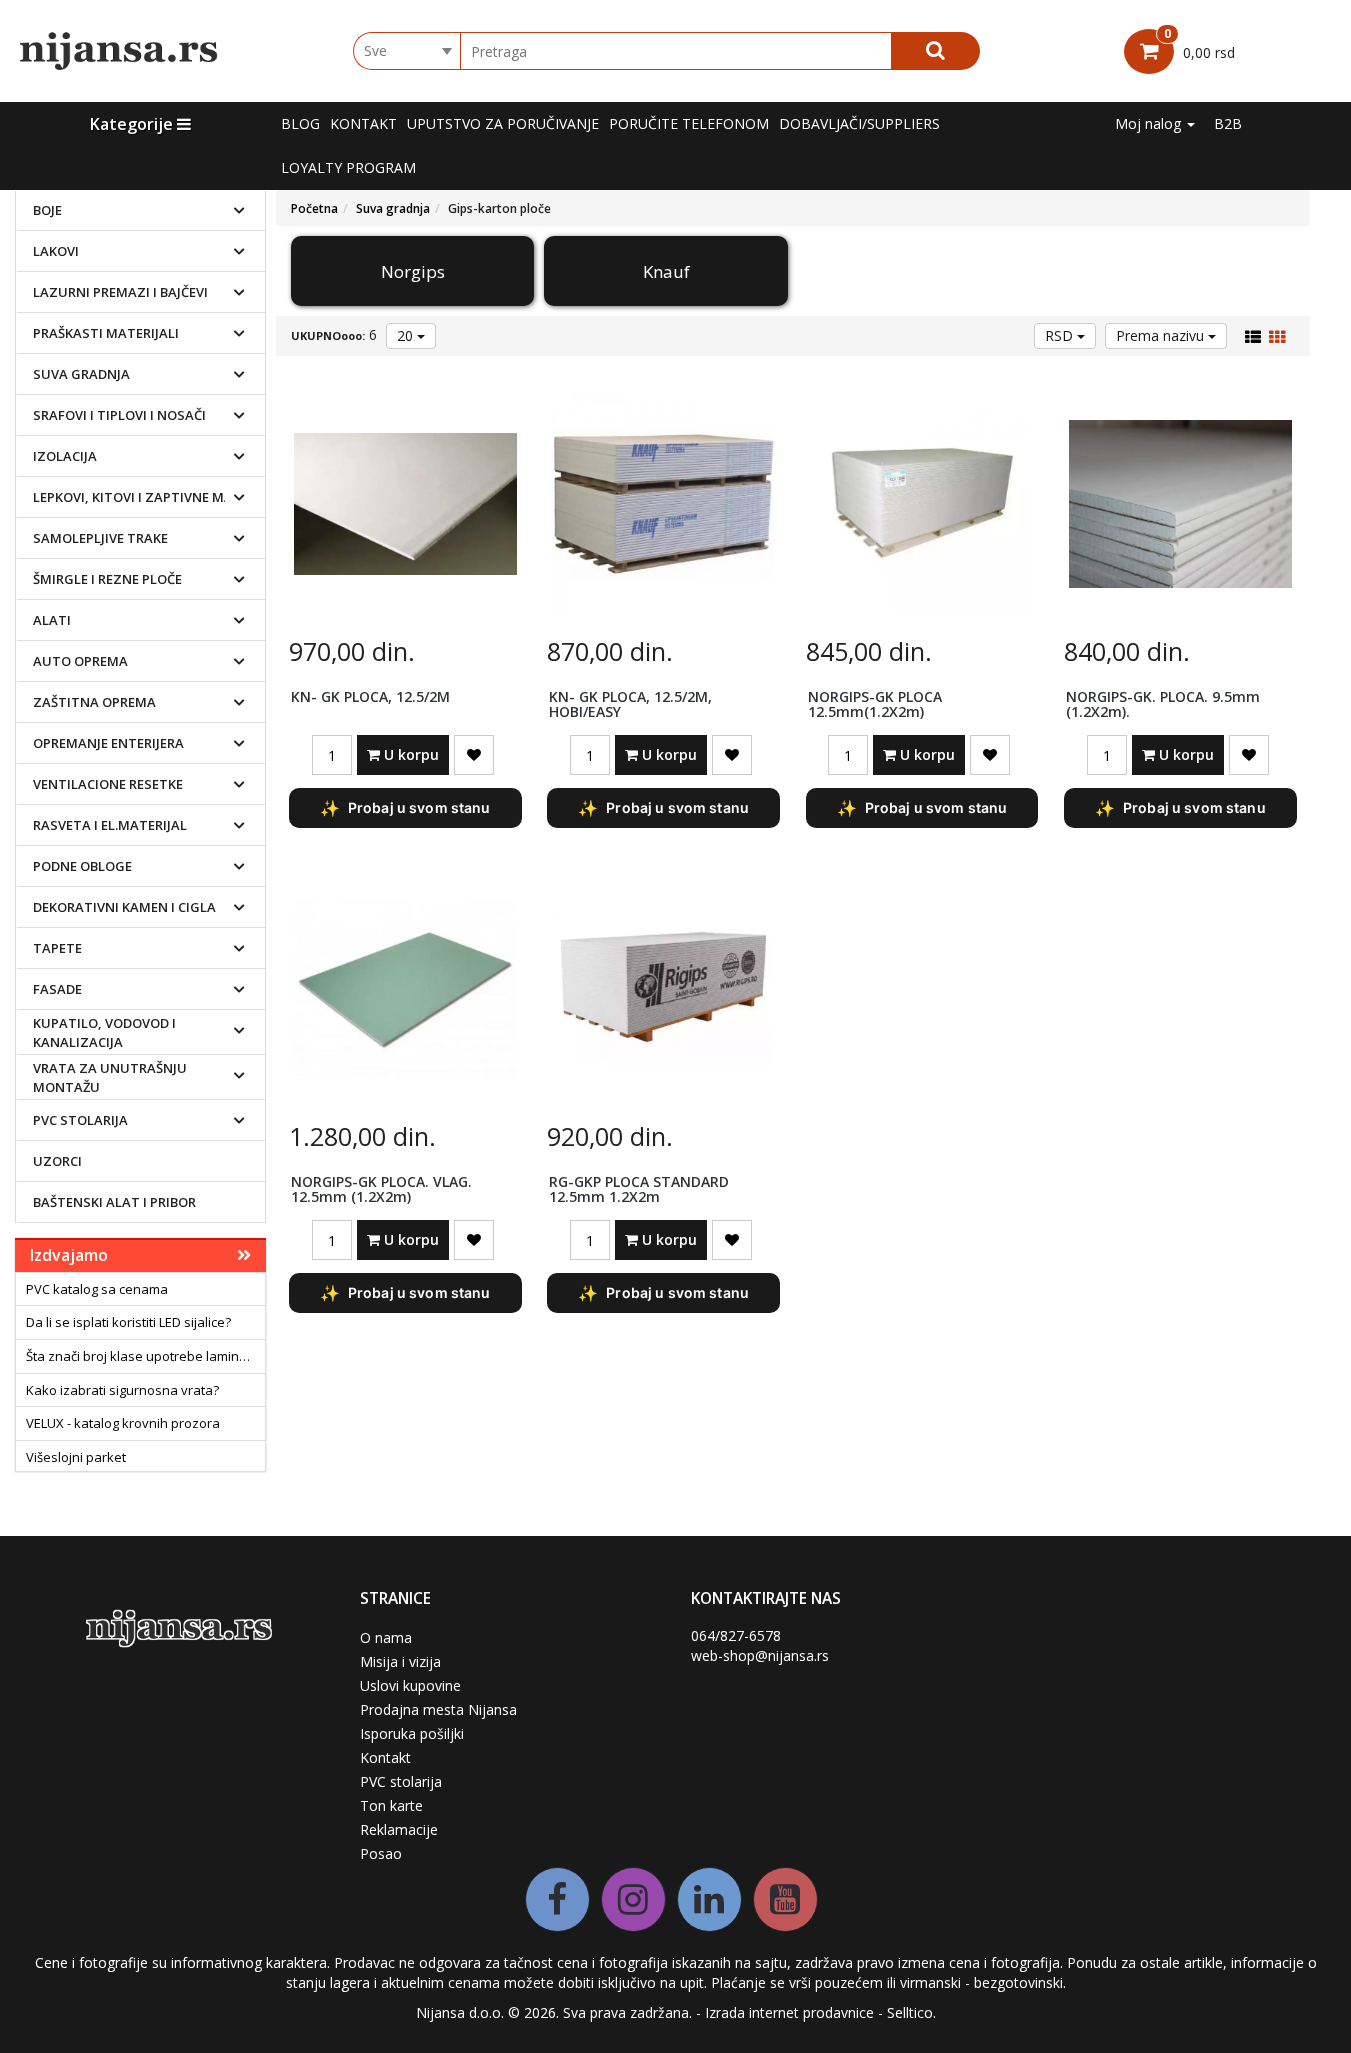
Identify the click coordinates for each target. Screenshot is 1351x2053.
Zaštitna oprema (94, 702)
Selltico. (911, 2012)
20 (407, 335)
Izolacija (65, 456)
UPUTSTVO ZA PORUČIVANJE (503, 123)
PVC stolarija (80, 1120)
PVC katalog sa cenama (97, 1289)
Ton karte (391, 1805)
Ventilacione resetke (108, 784)
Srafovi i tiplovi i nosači (119, 415)
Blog (300, 123)
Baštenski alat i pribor (114, 1202)
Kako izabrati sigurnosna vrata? (122, 1390)
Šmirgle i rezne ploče (107, 579)
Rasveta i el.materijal (110, 825)
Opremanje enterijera (108, 743)
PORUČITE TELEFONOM (689, 123)
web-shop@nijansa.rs (760, 1655)
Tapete (57, 948)
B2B (1228, 123)
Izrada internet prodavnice (789, 2012)
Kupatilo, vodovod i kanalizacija (104, 1032)
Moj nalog (1150, 123)
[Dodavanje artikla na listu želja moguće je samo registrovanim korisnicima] (474, 755)
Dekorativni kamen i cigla (124, 907)
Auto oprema (80, 661)
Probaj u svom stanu (405, 808)
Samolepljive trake (100, 538)
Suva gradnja (81, 374)
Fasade (57, 989)
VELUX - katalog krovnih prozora (123, 1423)
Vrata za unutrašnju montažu (110, 1077)
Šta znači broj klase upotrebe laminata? (145, 1356)
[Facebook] (557, 1899)
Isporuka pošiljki (412, 1733)
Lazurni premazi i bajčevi (120, 292)
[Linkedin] (709, 1899)
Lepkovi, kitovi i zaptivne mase (140, 497)
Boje (47, 210)
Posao (381, 1853)
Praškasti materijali (106, 333)
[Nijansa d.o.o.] (120, 51)
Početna (314, 208)
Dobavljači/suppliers (859, 123)
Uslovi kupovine (410, 1685)
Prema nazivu (1162, 335)
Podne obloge (82, 866)
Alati (52, 620)
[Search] (935, 51)
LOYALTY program (348, 167)
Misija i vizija (400, 1661)
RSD (1061, 335)
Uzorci (57, 1161)
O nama (386, 1637)
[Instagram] (633, 1899)
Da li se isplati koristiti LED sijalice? (128, 1322)
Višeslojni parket (76, 1457)
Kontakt (363, 123)
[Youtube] (785, 1899)
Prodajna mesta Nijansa (438, 1709)
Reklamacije (399, 1829)
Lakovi (56, 251)
